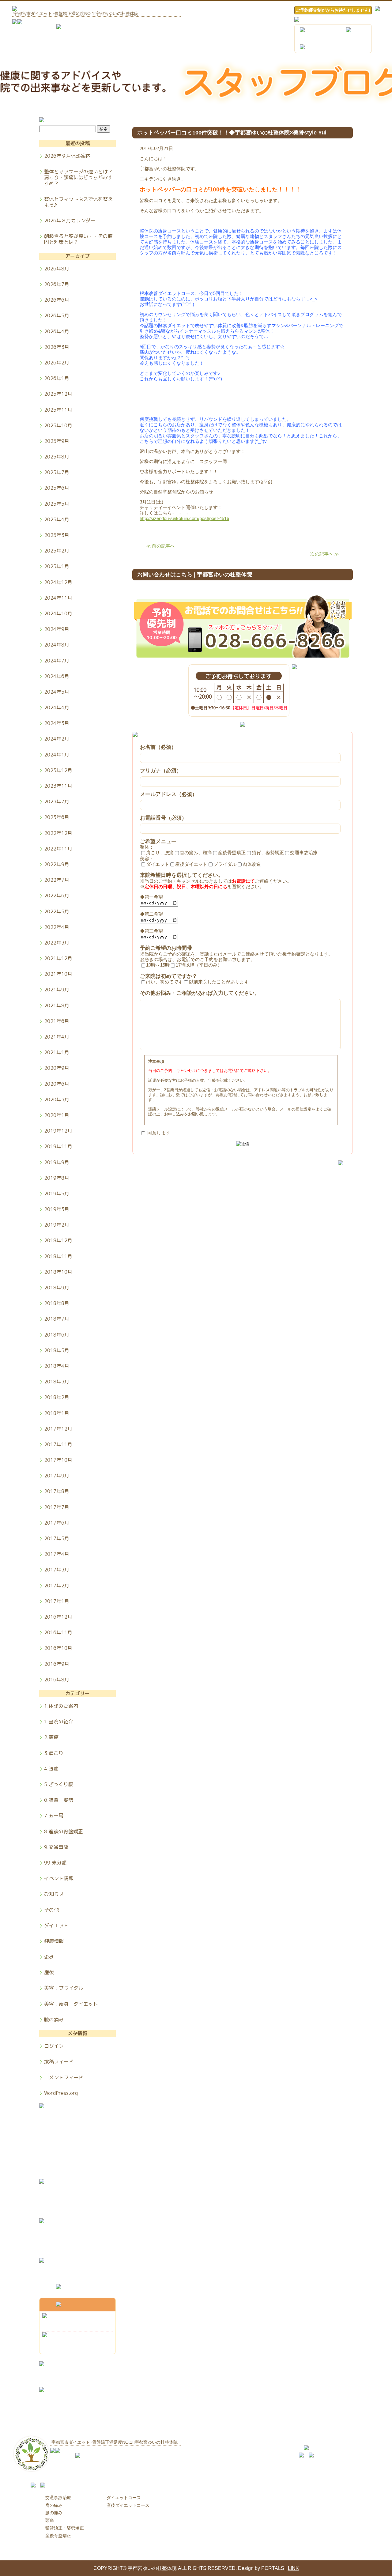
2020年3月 (57, 1099)
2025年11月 (58, 410)
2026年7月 (57, 284)
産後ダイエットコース (128, 2505)
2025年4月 (57, 519)
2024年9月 (57, 629)
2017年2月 (57, 1586)
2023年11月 (58, 786)
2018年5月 (57, 1350)
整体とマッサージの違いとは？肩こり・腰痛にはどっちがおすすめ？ (78, 177)
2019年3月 (57, 1209)
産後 (49, 1972)
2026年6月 (57, 300)
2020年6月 (57, 1084)
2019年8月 (57, 1178)
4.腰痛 (51, 1769)
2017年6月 (57, 1523)
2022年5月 (57, 911)
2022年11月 (58, 849)
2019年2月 (57, 1225)
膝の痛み (54, 2019)
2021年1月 (57, 1052)
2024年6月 (57, 676)
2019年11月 (58, 1146)
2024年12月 (58, 582)
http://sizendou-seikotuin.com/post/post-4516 (184, 518)
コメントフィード (64, 2077)
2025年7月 (57, 472)
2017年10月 (58, 1460)
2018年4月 (57, 1366)
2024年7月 (57, 661)
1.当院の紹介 (59, 1722)
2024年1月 (57, 755)
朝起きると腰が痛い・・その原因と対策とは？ (78, 239)
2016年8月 (57, 1679)
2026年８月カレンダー (70, 221)
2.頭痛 (51, 1737)
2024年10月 (58, 613)
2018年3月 (57, 1382)
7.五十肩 (54, 1816)
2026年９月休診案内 (67, 156)
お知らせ (54, 1894)
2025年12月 (58, 394)
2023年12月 (58, 770)
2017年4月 (57, 1554)
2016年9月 (57, 1664)
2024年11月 (58, 598)
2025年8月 (57, 457)
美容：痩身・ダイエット (71, 2004)
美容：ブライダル (64, 1988)
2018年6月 (57, 1335)
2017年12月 (58, 1429)
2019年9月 (57, 1162)
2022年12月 (58, 833)
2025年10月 (58, 425)
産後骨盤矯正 (58, 2536)
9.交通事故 (56, 1847)
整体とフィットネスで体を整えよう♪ (78, 202)
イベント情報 (59, 1878)
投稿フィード (59, 2061)
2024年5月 (57, 692)
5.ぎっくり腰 (59, 1784)
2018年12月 (58, 1240)
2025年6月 (57, 488)
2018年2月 (57, 1397)
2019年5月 (57, 1194)
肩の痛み (54, 2505)
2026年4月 (57, 331)
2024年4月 (57, 707)
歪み (49, 1957)
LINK (293, 2568)
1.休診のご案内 (61, 1706)
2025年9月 (57, 441)
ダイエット (56, 1925)
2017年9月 (57, 1476)
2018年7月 (57, 1319)
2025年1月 (57, 566)
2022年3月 (57, 943)
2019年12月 (58, 1131)
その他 (51, 1910)
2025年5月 (57, 504)
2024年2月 (57, 739)
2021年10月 (58, 974)
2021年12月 (58, 958)
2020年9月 (57, 1068)
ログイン (54, 2046)
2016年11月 (58, 1632)
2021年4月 (57, 1037)
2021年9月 (57, 990)
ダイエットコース (124, 2498)
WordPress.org (61, 2093)
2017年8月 (57, 1491)
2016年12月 (58, 1617)
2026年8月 (57, 269)
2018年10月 (58, 1272)
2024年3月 (57, 723)
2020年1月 (57, 1115)
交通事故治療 (58, 2498)
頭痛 (50, 2520)
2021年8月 (57, 1005)
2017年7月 (57, 1507)
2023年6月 (57, 817)
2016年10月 (58, 1648)
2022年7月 (57, 880)
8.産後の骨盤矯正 (64, 1831)
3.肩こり (54, 1753)
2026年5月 (57, 315)
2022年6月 (57, 896)
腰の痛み (54, 2513)
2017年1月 (57, 1601)
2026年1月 (57, 378)
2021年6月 (57, 1021)
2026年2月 (57, 363)
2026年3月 (57, 347)
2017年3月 (57, 1570)
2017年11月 (58, 1444)
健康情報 (54, 1941)
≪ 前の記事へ (160, 546)
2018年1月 (57, 1413)
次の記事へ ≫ (325, 554)
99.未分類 (55, 1863)
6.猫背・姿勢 (59, 1800)
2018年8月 (57, 1303)
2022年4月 (57, 927)
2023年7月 (57, 801)
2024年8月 (57, 645)
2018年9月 (57, 1288)
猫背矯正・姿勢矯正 (65, 2528)
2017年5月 (57, 1538)
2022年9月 (57, 864)
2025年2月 (57, 551)
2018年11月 (58, 1256)
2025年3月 (57, 535)
